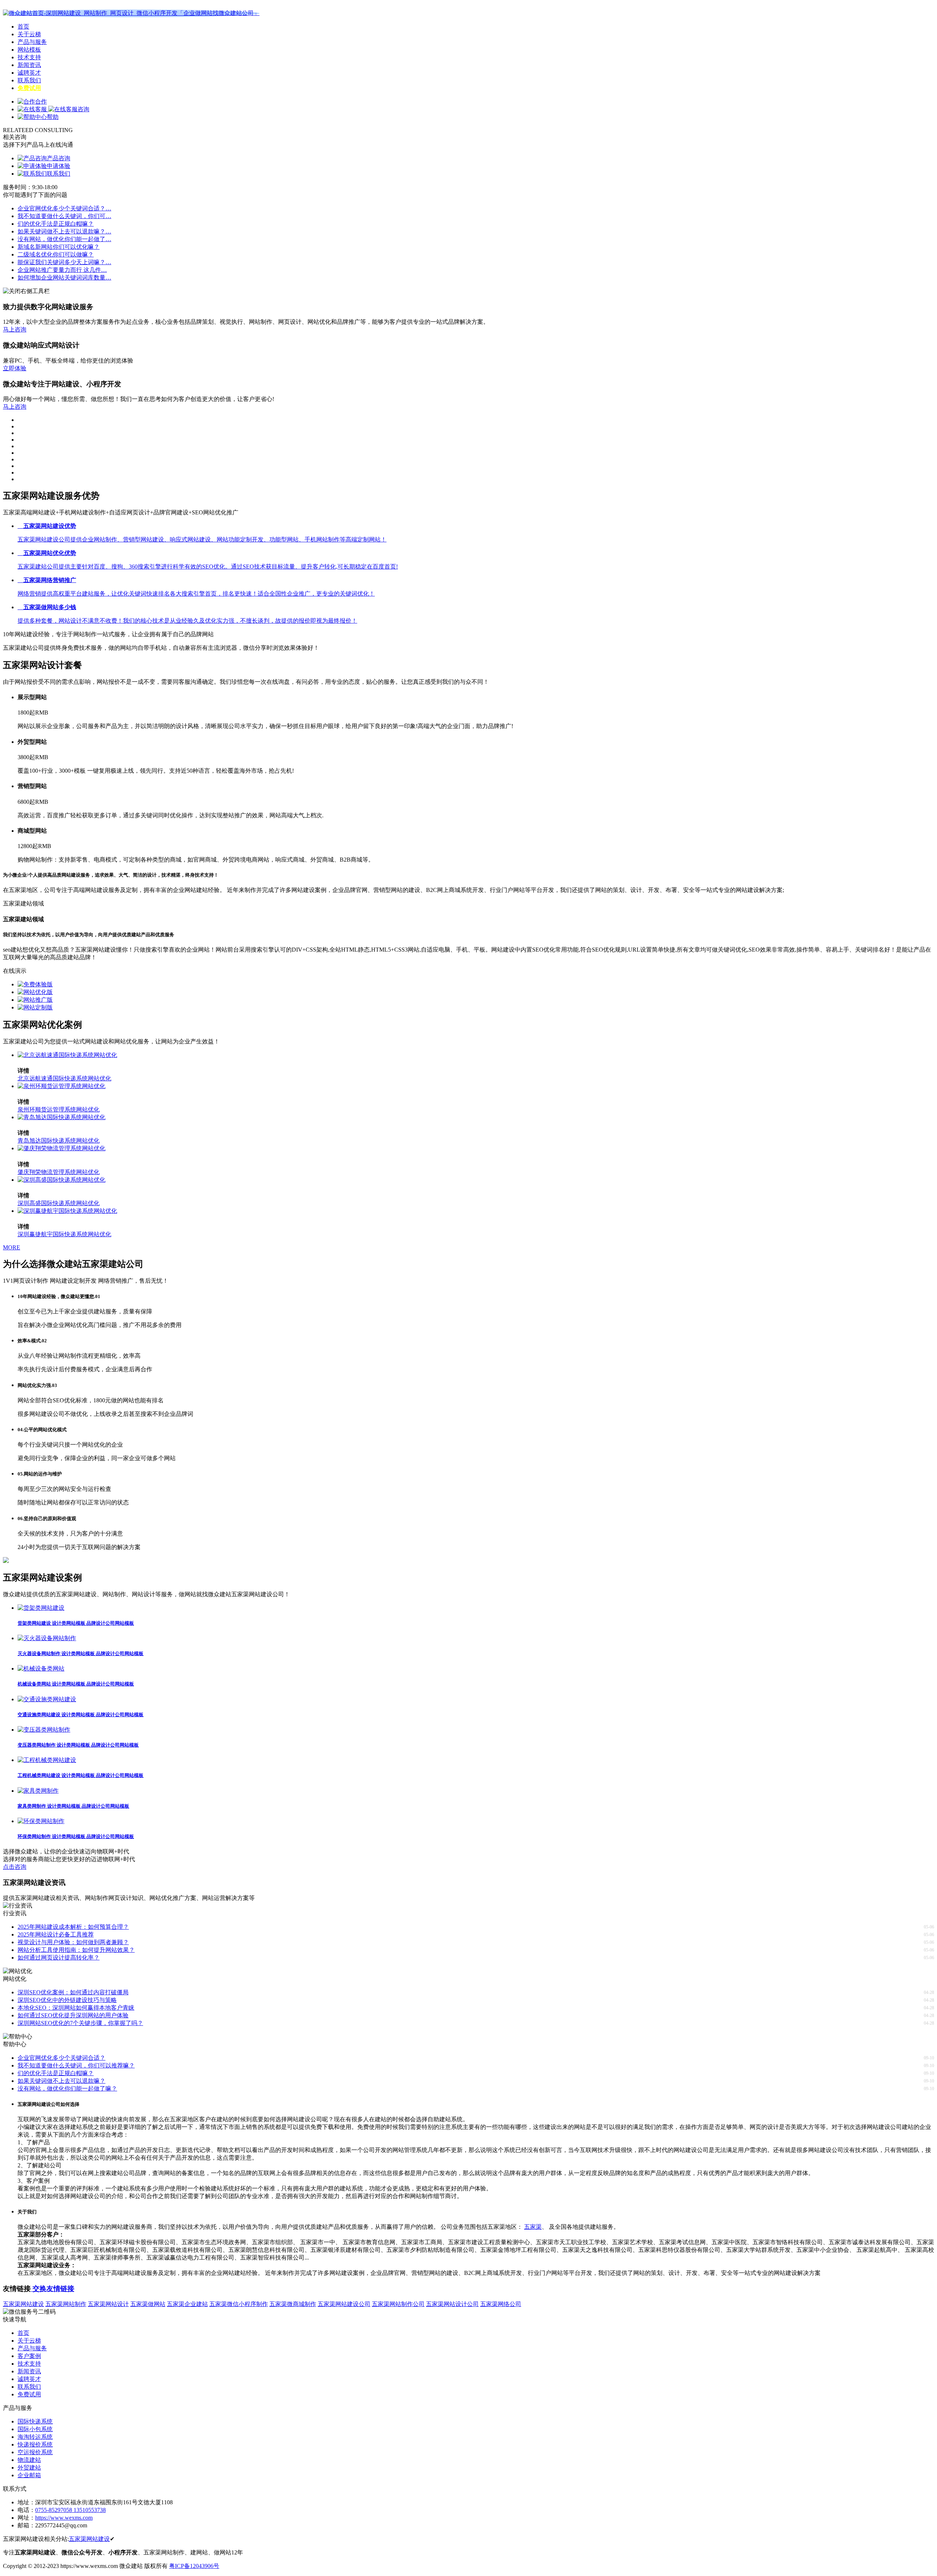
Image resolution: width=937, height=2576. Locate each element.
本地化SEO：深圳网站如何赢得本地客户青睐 (76, 2008)
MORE (12, 1247)
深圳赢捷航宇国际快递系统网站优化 (64, 1234)
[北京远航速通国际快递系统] (67, 1055)
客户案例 (29, 2356)
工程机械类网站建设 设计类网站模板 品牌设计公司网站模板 (81, 1775)
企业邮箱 (29, 2475)
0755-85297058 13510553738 (70, 2510)
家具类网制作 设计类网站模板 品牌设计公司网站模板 (73, 1806)
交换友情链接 (53, 2289)
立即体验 (15, 368)
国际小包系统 (35, 2429)
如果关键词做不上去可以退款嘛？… (64, 231)
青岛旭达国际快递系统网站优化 (59, 1141)
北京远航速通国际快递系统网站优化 (64, 1078)
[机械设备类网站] (41, 1668)
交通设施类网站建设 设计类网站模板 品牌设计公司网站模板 (81, 1715)
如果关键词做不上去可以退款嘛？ (61, 2081)
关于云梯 (29, 34)
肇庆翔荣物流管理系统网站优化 (59, 1172)
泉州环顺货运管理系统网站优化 (59, 1109)
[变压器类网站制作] (44, 1730)
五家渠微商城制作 (293, 2304)
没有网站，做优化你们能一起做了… (64, 239)
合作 (41, 102)
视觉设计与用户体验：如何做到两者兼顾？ (73, 1942)
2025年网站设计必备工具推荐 (56, 1934)
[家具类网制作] (38, 1791)
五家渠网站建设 (23, 2304)
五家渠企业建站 (187, 2304)
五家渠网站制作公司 (398, 2304)
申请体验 (59, 166)
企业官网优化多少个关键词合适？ (61, 2058)
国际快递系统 (35, 2421)
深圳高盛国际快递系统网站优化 (59, 1203)
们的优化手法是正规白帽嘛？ (56, 224)
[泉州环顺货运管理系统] (61, 1086)
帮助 (53, 117)
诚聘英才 (29, 73)
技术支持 (29, 57)
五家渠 (533, 2227)
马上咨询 (15, 329)
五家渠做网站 (148, 2304)
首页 (23, 27)
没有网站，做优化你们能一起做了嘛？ (67, 2088)
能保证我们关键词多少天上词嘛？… (64, 262)
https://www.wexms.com (64, 2518)
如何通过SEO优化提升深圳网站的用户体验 (73, 2015)
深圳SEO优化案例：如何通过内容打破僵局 (73, 1992)
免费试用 (29, 88)
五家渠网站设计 (108, 2304)
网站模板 (29, 50)
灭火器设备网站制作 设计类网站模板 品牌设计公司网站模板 (81, 1653)
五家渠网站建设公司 (344, 2304)
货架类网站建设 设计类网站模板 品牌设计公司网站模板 (76, 1623)
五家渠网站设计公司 (452, 2304)
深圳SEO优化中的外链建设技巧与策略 (67, 2000)
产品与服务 (32, 42)
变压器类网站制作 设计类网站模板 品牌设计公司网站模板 (78, 1745)
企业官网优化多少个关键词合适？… (64, 208)
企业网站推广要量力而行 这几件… (62, 270)
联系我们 (29, 80)
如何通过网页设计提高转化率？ (59, 1958)
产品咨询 (59, 158)
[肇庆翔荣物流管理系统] (61, 1148)
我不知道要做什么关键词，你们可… (64, 216)
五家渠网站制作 (66, 2304)
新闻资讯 (29, 65)
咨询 (83, 109)
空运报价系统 (35, 2452)
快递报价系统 (35, 2444)
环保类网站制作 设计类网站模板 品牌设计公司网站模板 (76, 1836)
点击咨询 (15, 1867)
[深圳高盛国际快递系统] (61, 1180)
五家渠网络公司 (501, 2304)
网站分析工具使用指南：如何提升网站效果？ (76, 1950)
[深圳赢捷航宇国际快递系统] (67, 1211)
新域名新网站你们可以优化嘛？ (59, 247)
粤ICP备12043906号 (194, 2566)
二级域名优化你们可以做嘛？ (56, 254)
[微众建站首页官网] (131, 13)
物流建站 (29, 2460)
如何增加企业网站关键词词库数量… (64, 278)
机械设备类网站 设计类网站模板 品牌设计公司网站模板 (76, 1684)
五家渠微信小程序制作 (239, 2304)
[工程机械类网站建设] (47, 1760)
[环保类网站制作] (41, 1821)
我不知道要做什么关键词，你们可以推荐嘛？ (76, 2065)
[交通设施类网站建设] (47, 1699)
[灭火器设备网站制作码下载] (47, 1638)
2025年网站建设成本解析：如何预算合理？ (73, 1927)
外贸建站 (29, 2468)
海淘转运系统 (35, 2437)
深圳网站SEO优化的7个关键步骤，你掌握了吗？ (80, 2023)
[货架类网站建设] (41, 1608)
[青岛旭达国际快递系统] (61, 1117)
